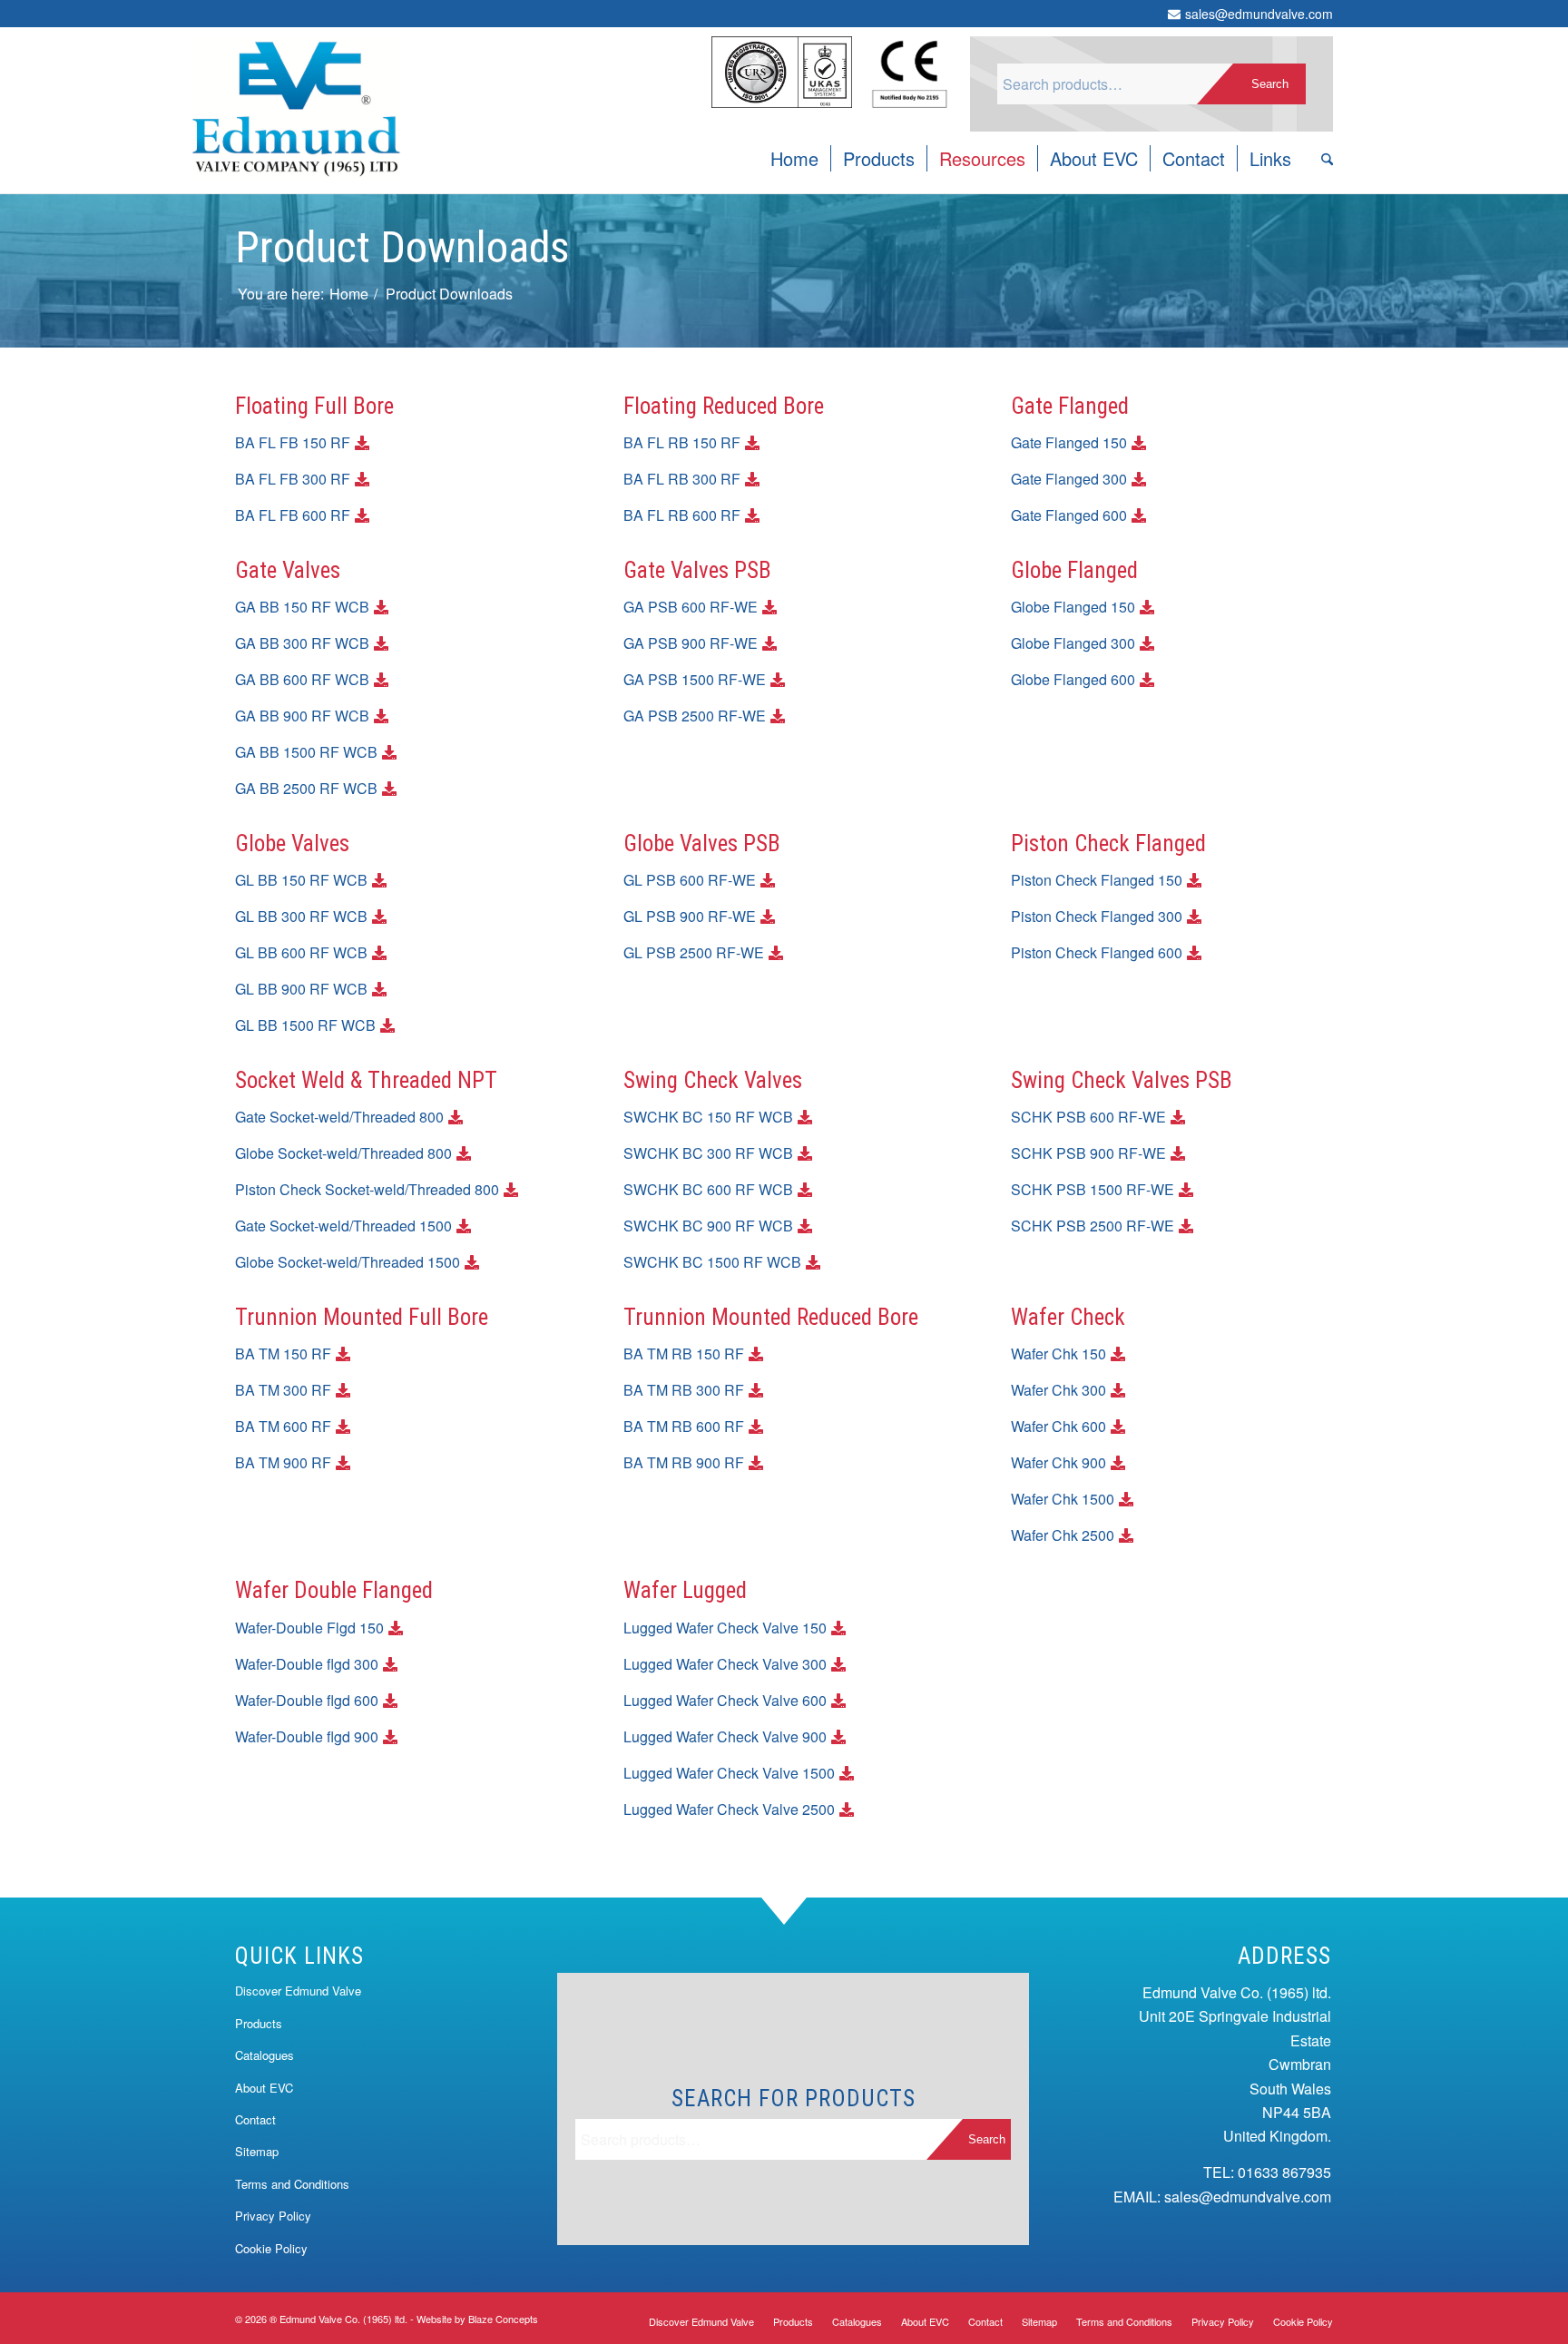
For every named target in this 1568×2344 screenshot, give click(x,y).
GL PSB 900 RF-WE (690, 916)
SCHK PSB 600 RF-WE (1088, 1117)
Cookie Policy (271, 2248)
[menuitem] (794, 159)
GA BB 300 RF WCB (302, 643)
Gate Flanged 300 (1069, 479)
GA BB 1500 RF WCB (306, 752)
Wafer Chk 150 (1058, 1353)
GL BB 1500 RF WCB (305, 1025)
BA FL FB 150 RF (293, 442)
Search (1270, 84)
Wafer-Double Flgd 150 (309, 1628)
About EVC (264, 2088)
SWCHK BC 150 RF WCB (708, 1117)
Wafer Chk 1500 (1063, 1499)
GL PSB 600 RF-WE (690, 880)
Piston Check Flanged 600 (1097, 952)
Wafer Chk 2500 (1063, 1535)
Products (259, 2023)
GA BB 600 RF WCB (302, 679)
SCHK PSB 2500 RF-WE (1093, 1226)
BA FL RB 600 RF (682, 515)
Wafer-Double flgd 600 (307, 1700)
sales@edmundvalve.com (1259, 14)
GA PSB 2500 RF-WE (695, 716)
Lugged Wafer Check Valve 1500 (729, 1773)
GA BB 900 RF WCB (302, 716)
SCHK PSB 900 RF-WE (1088, 1153)
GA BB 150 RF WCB (302, 607)
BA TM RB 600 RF (684, 1426)
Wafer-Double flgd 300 (307, 1664)
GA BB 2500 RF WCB (306, 788)
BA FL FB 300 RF (293, 479)
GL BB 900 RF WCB (301, 989)
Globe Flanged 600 (1073, 679)
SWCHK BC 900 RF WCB (708, 1226)
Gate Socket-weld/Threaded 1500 (343, 1226)
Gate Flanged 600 (1069, 515)
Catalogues (265, 2055)
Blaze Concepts (503, 2319)
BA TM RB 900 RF (684, 1462)
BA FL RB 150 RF (682, 442)
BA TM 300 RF (283, 1390)
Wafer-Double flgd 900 (307, 1736)
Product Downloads (402, 247)
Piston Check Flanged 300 (1097, 916)
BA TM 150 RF (283, 1353)
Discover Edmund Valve (298, 1991)
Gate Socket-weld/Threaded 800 (339, 1117)
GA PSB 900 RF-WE (691, 643)
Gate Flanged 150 (1069, 442)
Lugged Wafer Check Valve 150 (725, 1628)
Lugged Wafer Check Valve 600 (725, 1700)
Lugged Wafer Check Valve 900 (725, 1736)
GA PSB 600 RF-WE (691, 607)
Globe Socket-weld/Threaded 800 (343, 1153)
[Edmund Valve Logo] (296, 77)
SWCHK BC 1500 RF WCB (712, 1262)
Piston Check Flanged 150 (1097, 880)
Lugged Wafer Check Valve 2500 (729, 1809)
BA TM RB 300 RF (684, 1390)
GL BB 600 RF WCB (301, 952)
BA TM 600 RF (283, 1426)
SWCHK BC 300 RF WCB (708, 1153)
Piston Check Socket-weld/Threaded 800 (367, 1189)
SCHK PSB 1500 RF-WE (1093, 1189)
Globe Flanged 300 (1073, 643)
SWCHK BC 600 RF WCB (708, 1189)
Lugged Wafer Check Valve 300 (725, 1664)
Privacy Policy (273, 2216)
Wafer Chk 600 (1058, 1426)
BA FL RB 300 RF (682, 479)
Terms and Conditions (292, 2184)
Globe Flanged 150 (1073, 607)
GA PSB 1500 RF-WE (695, 679)
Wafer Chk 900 (1058, 1462)
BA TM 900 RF (283, 1462)
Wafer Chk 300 (1058, 1390)
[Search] (1321, 159)
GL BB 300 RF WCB (301, 916)
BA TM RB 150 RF (684, 1353)
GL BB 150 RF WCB (301, 880)
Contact (255, 2119)
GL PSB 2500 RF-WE (694, 952)
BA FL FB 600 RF (293, 515)
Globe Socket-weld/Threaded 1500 (348, 1262)
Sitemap (257, 2151)
